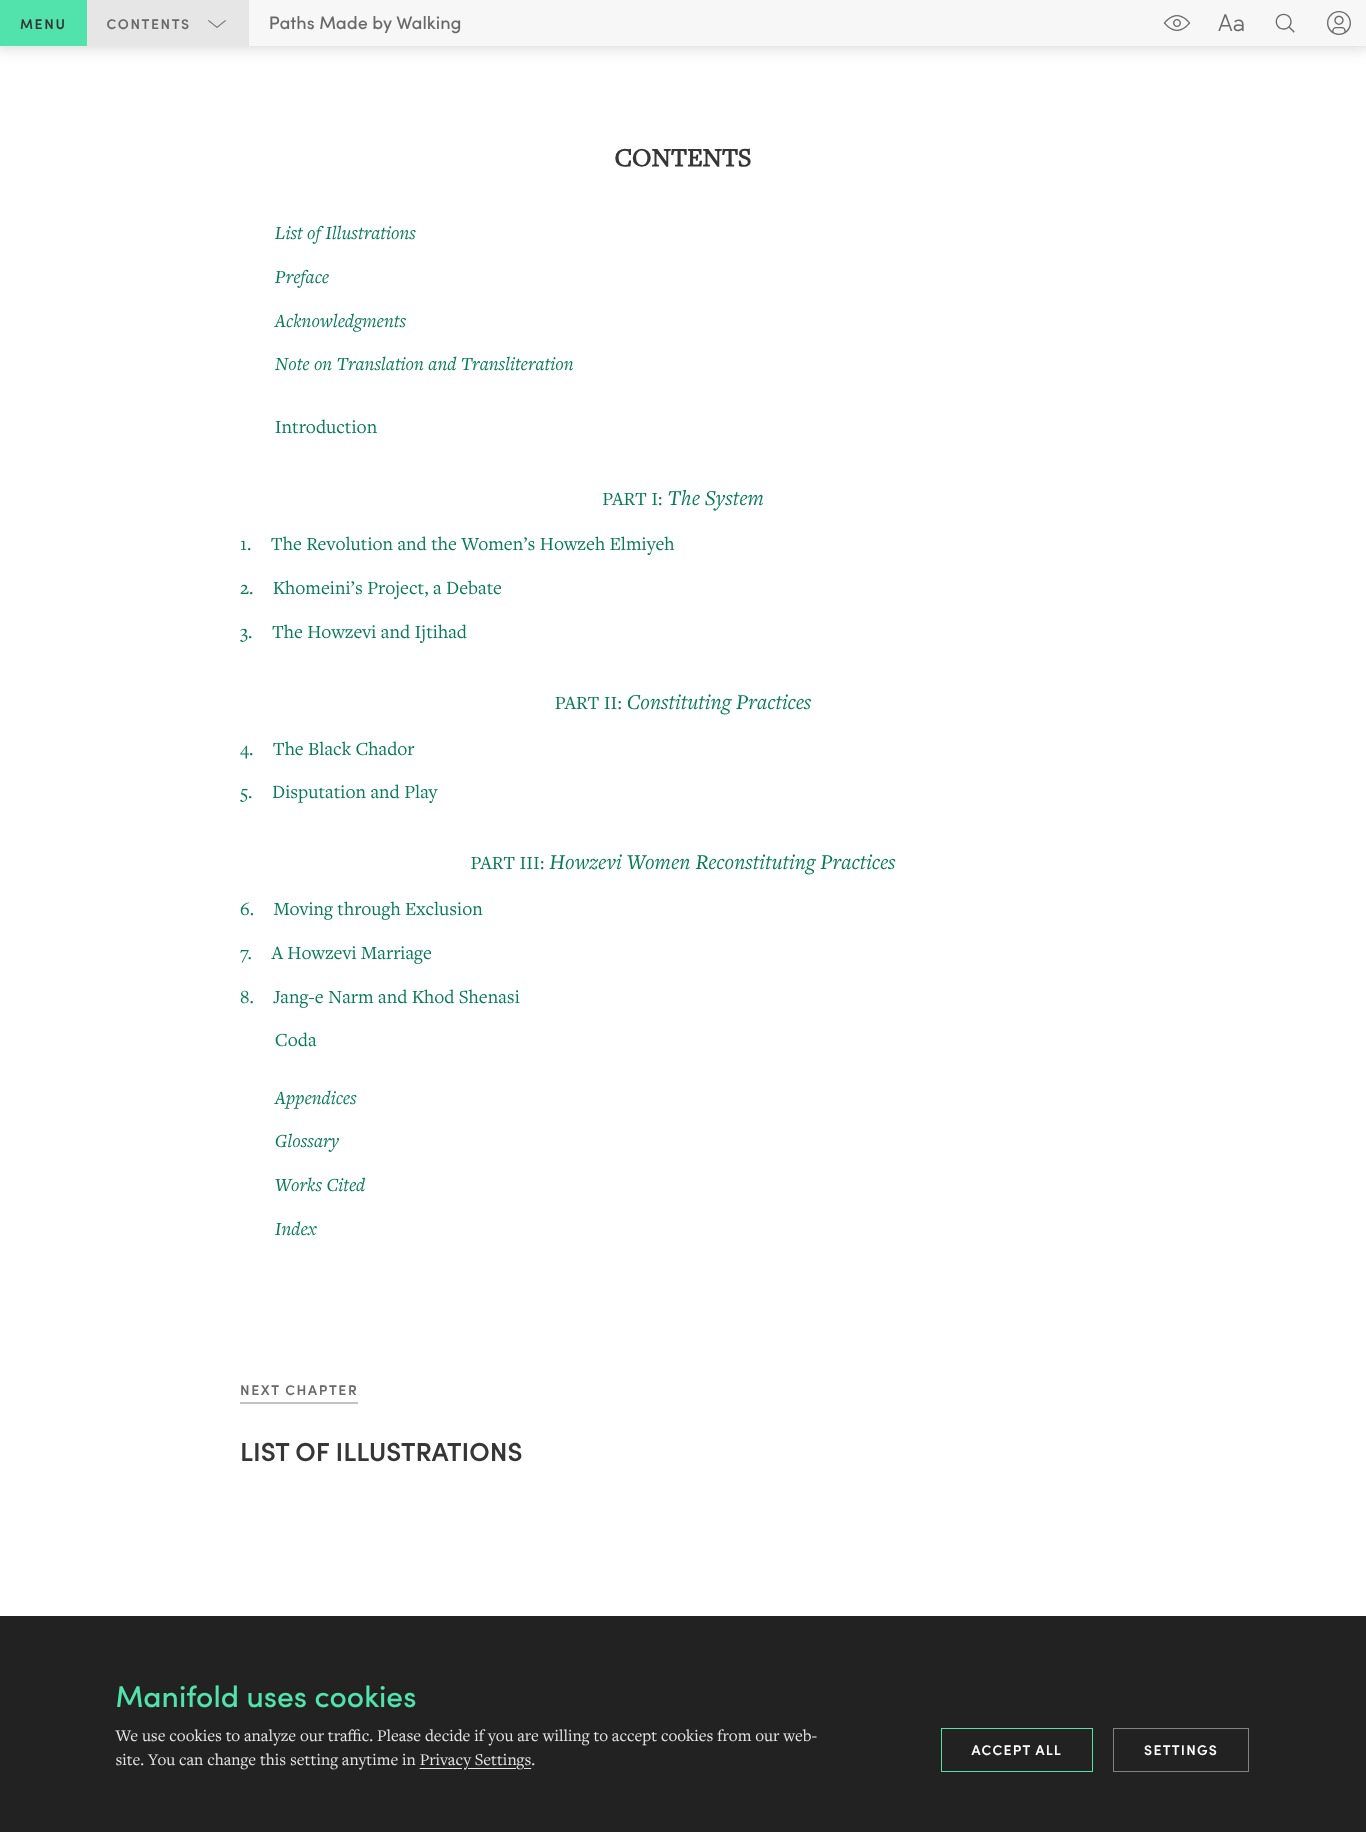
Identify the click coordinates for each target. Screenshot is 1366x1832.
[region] (683, 693)
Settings (1181, 1749)
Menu (43, 23)
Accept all (1017, 1749)
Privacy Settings (475, 1760)
